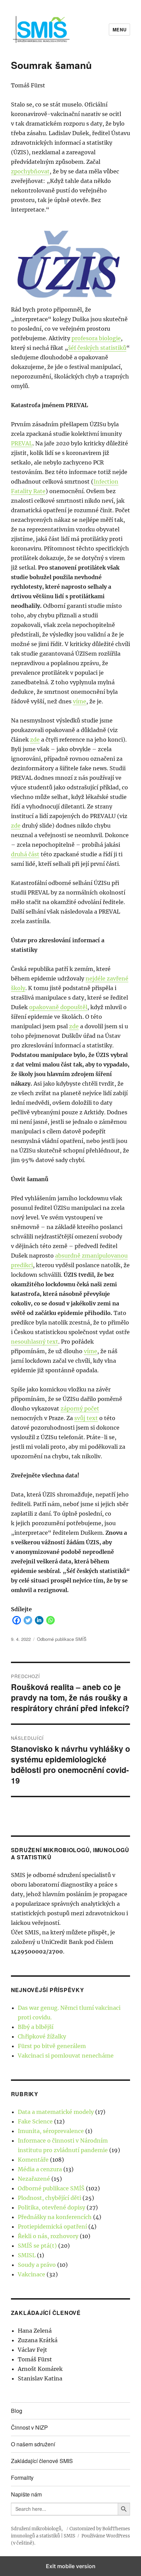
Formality (22, 2478)
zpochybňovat (30, 171)
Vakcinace (31, 2274)
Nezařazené (34, 2179)
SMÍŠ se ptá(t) (37, 2246)
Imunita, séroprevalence (51, 2131)
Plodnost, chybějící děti (49, 2198)
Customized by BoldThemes (100, 2529)
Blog (17, 2411)
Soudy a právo (37, 2265)
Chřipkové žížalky (42, 2036)
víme (80, 701)
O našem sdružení (33, 2444)
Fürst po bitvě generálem (52, 2046)
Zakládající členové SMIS (42, 2461)
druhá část (25, 854)
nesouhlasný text (35, 1342)
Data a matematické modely (56, 2112)
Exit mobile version (71, 2566)
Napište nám (26, 2494)
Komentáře (33, 2160)
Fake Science (35, 2121)
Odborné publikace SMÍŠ (62, 1639)
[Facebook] (17, 1620)
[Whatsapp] (50, 1620)
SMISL (27, 2255)
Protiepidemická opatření (52, 2227)
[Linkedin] (39, 1620)
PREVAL (22, 443)
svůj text (86, 1418)
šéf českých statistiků (97, 348)
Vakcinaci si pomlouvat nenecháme (66, 2056)
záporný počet (80, 1408)
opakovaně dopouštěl (58, 1007)
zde (35, 740)
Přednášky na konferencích (55, 2217)
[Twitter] (28, 1620)
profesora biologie (96, 338)
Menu (119, 30)
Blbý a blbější (36, 2027)
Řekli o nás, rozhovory (48, 2236)
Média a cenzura (40, 2169)
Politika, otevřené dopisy (52, 2207)
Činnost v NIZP (29, 2427)
